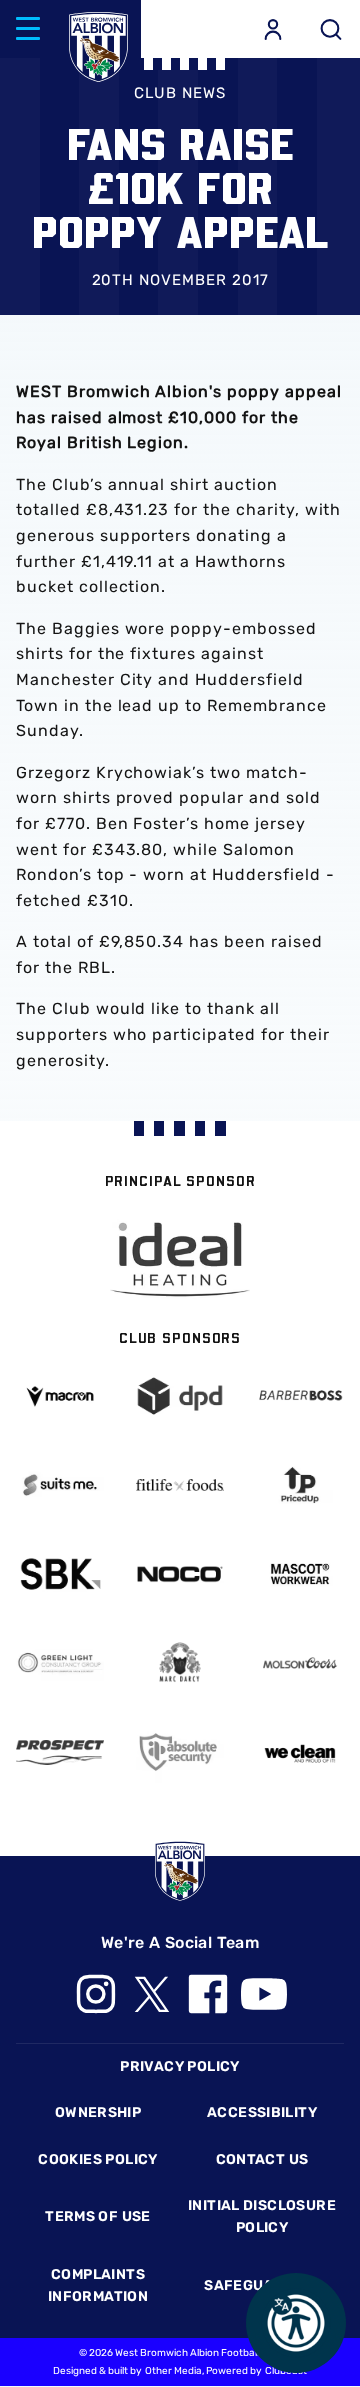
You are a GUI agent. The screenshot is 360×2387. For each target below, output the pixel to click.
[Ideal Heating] (180, 1259)
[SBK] (60, 1574)
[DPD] (180, 1396)
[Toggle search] (331, 29)
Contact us (262, 2159)
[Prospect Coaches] (60, 1752)
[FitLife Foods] (180, 1485)
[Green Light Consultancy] (60, 1663)
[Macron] (60, 1396)
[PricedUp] (300, 1485)
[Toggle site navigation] (28, 29)
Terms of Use (98, 2216)
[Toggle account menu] (273, 29)
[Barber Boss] (300, 1396)
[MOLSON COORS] (300, 1663)
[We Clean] (300, 1752)
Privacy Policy (179, 2066)
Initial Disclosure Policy (262, 2216)
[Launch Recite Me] (296, 2323)
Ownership (98, 2112)
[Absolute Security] (180, 1752)
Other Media (173, 2371)
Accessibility (262, 2112)
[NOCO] (180, 1574)
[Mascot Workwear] (300, 1574)
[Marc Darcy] (180, 1663)
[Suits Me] (60, 1485)
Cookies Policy (97, 2159)
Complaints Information (98, 2285)
